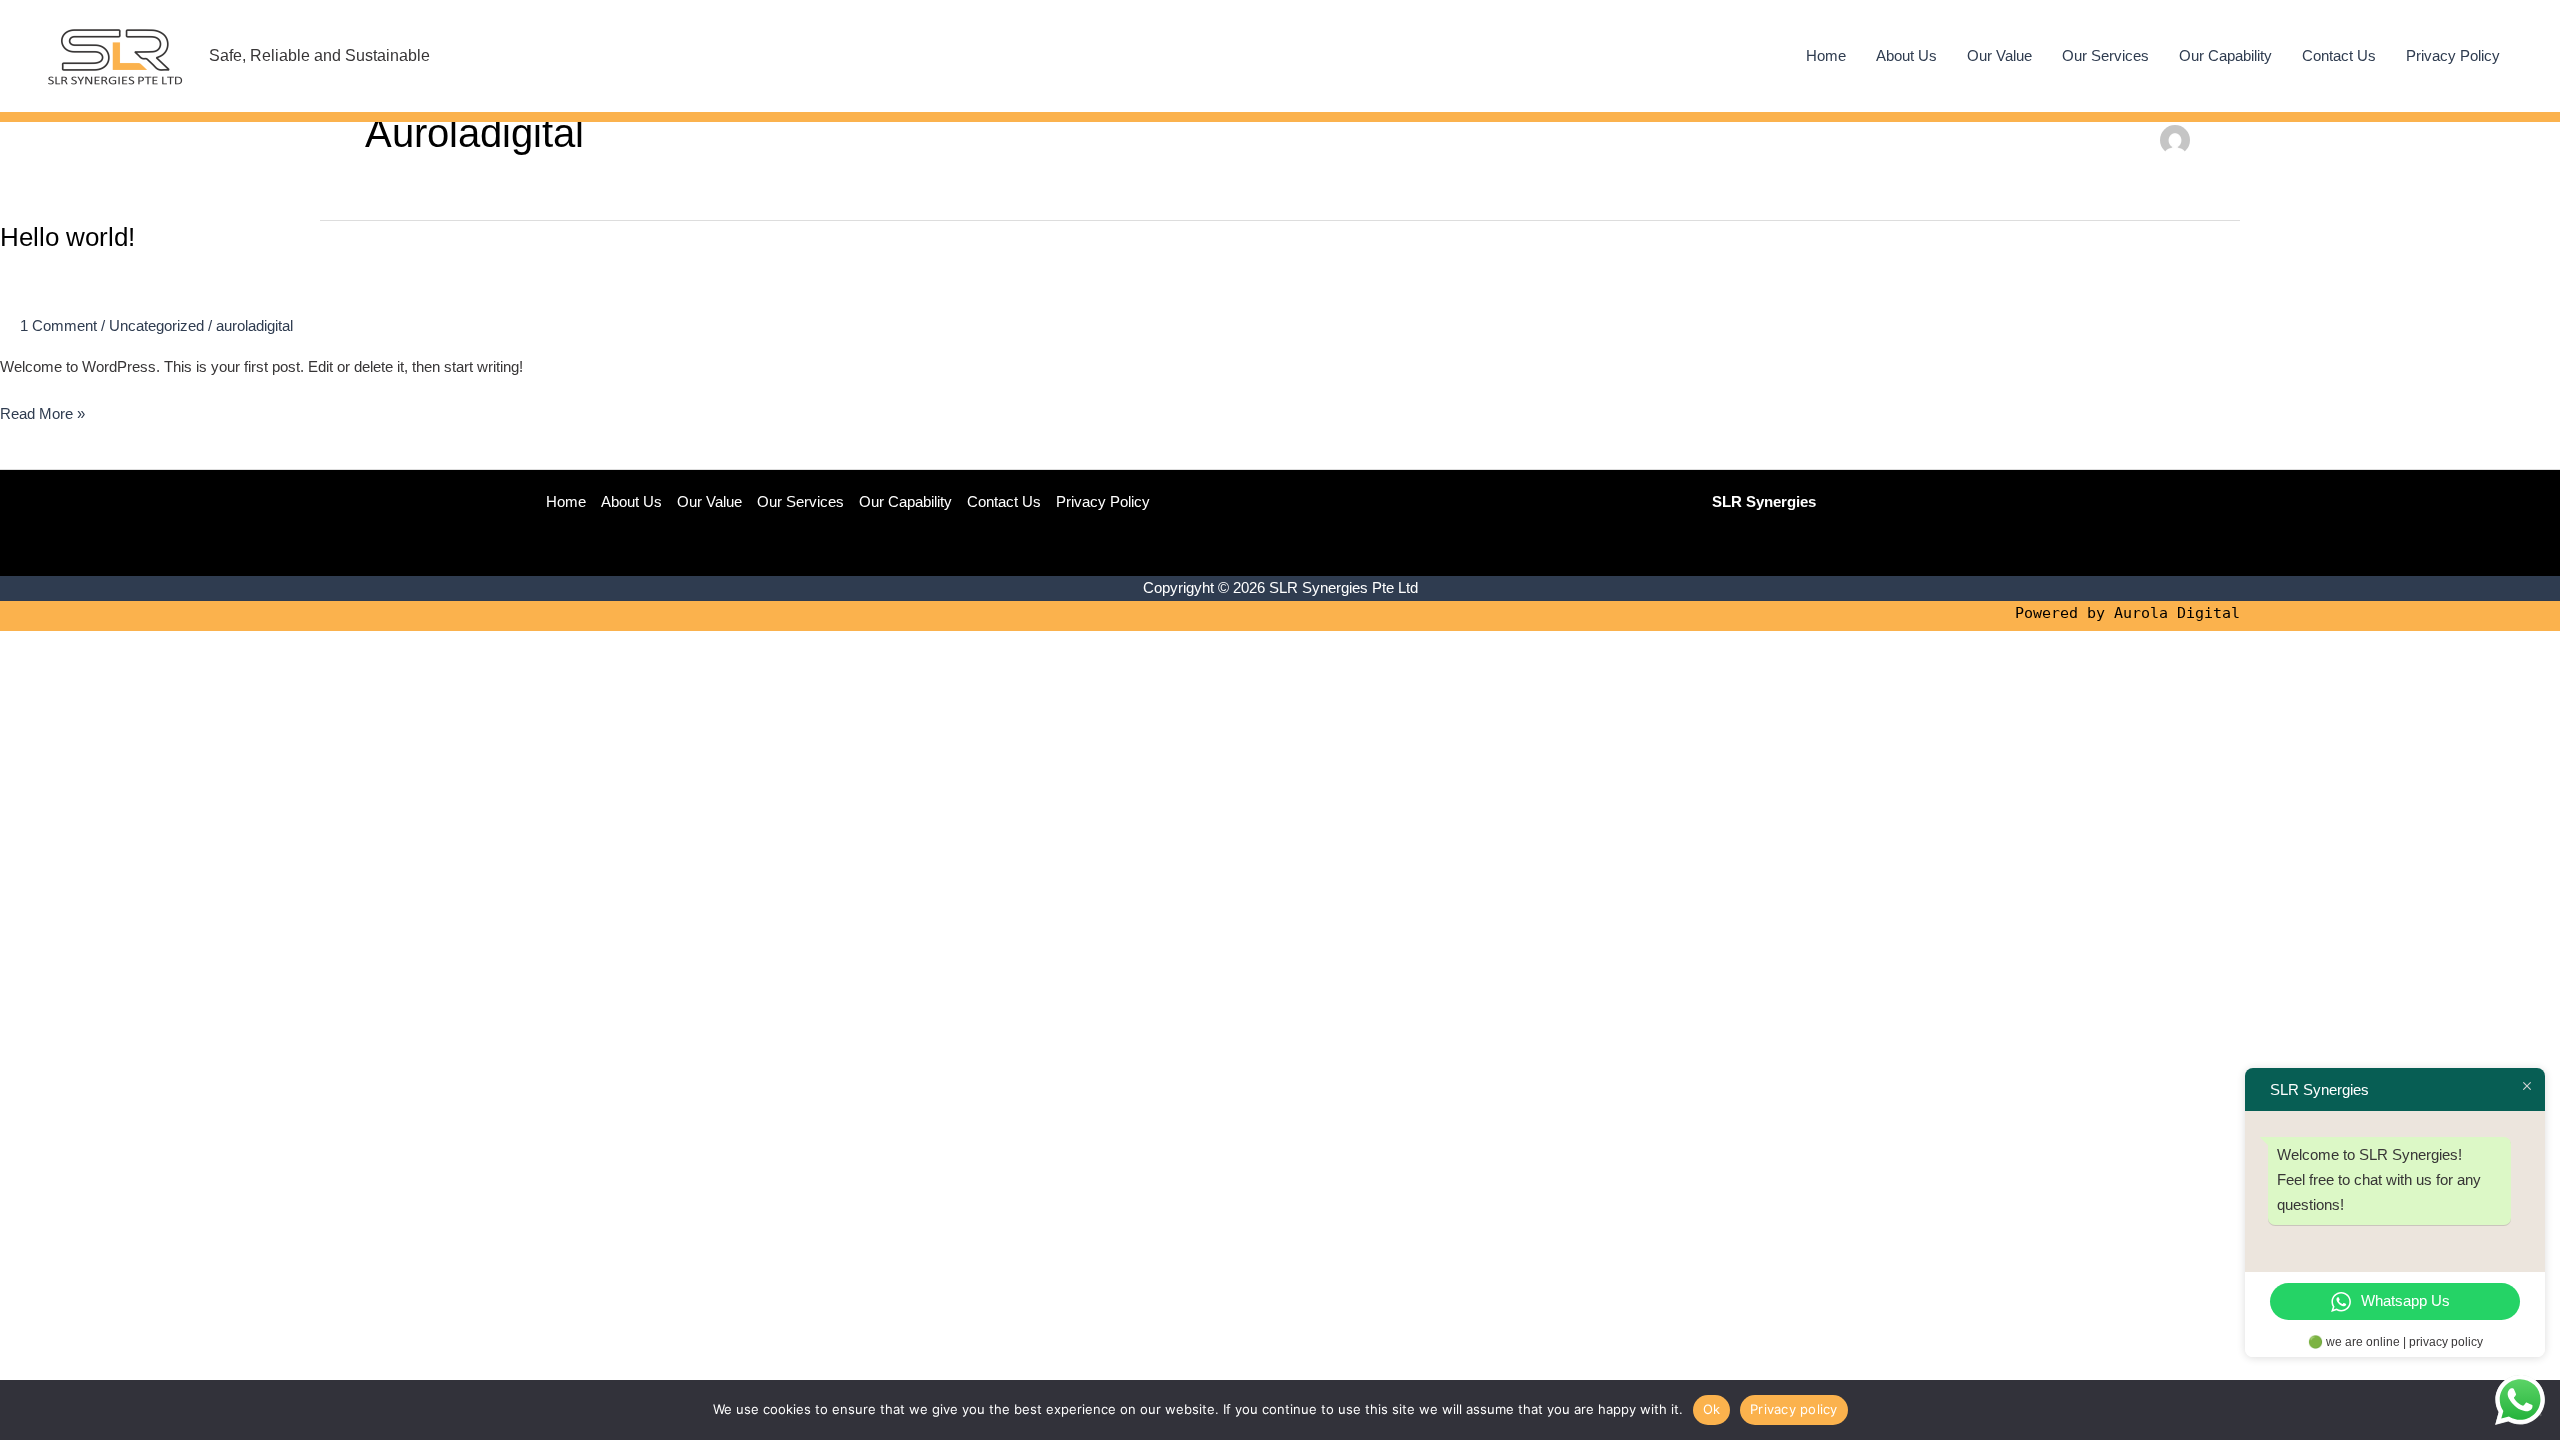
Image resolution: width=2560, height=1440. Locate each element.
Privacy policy (1794, 1409)
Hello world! (67, 237)
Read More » (42, 415)
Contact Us (2339, 55)
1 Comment (58, 325)
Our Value (1999, 55)
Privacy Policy (2453, 55)
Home (1826, 55)
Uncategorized (156, 325)
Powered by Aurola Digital (2127, 613)
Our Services (2105, 55)
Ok (1712, 1409)
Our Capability (2225, 55)
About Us (1906, 55)
